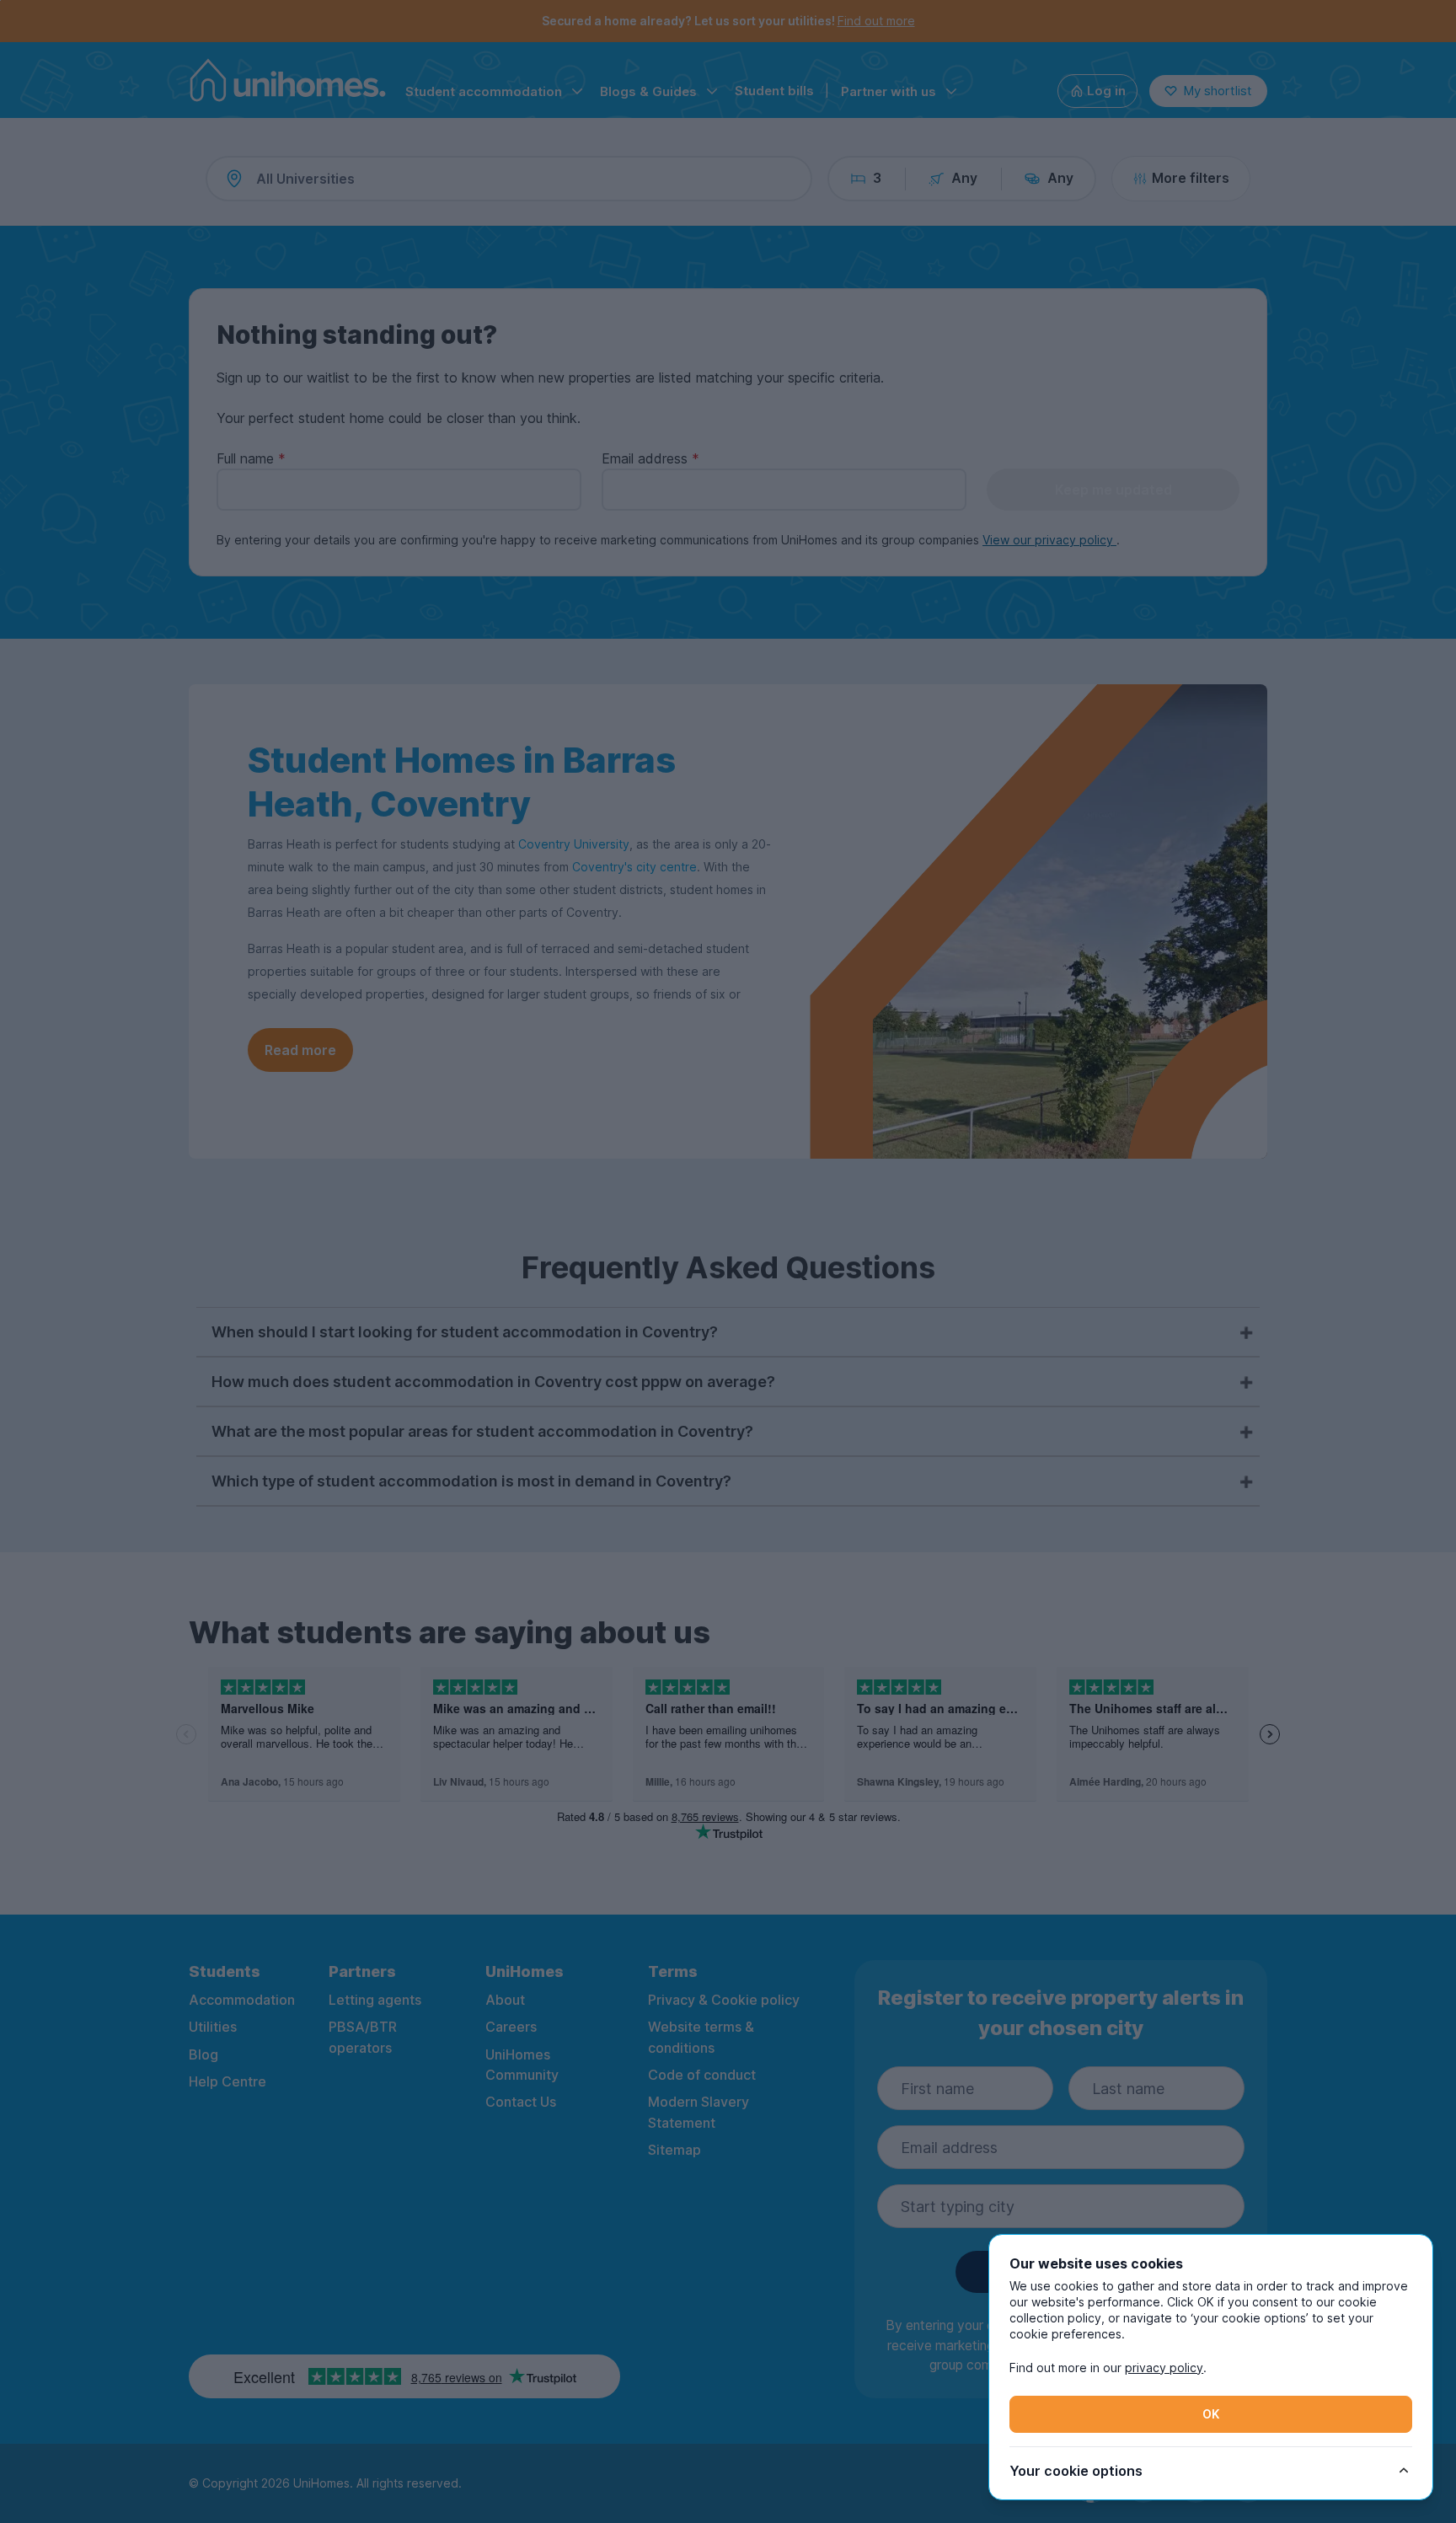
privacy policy (1164, 2368)
